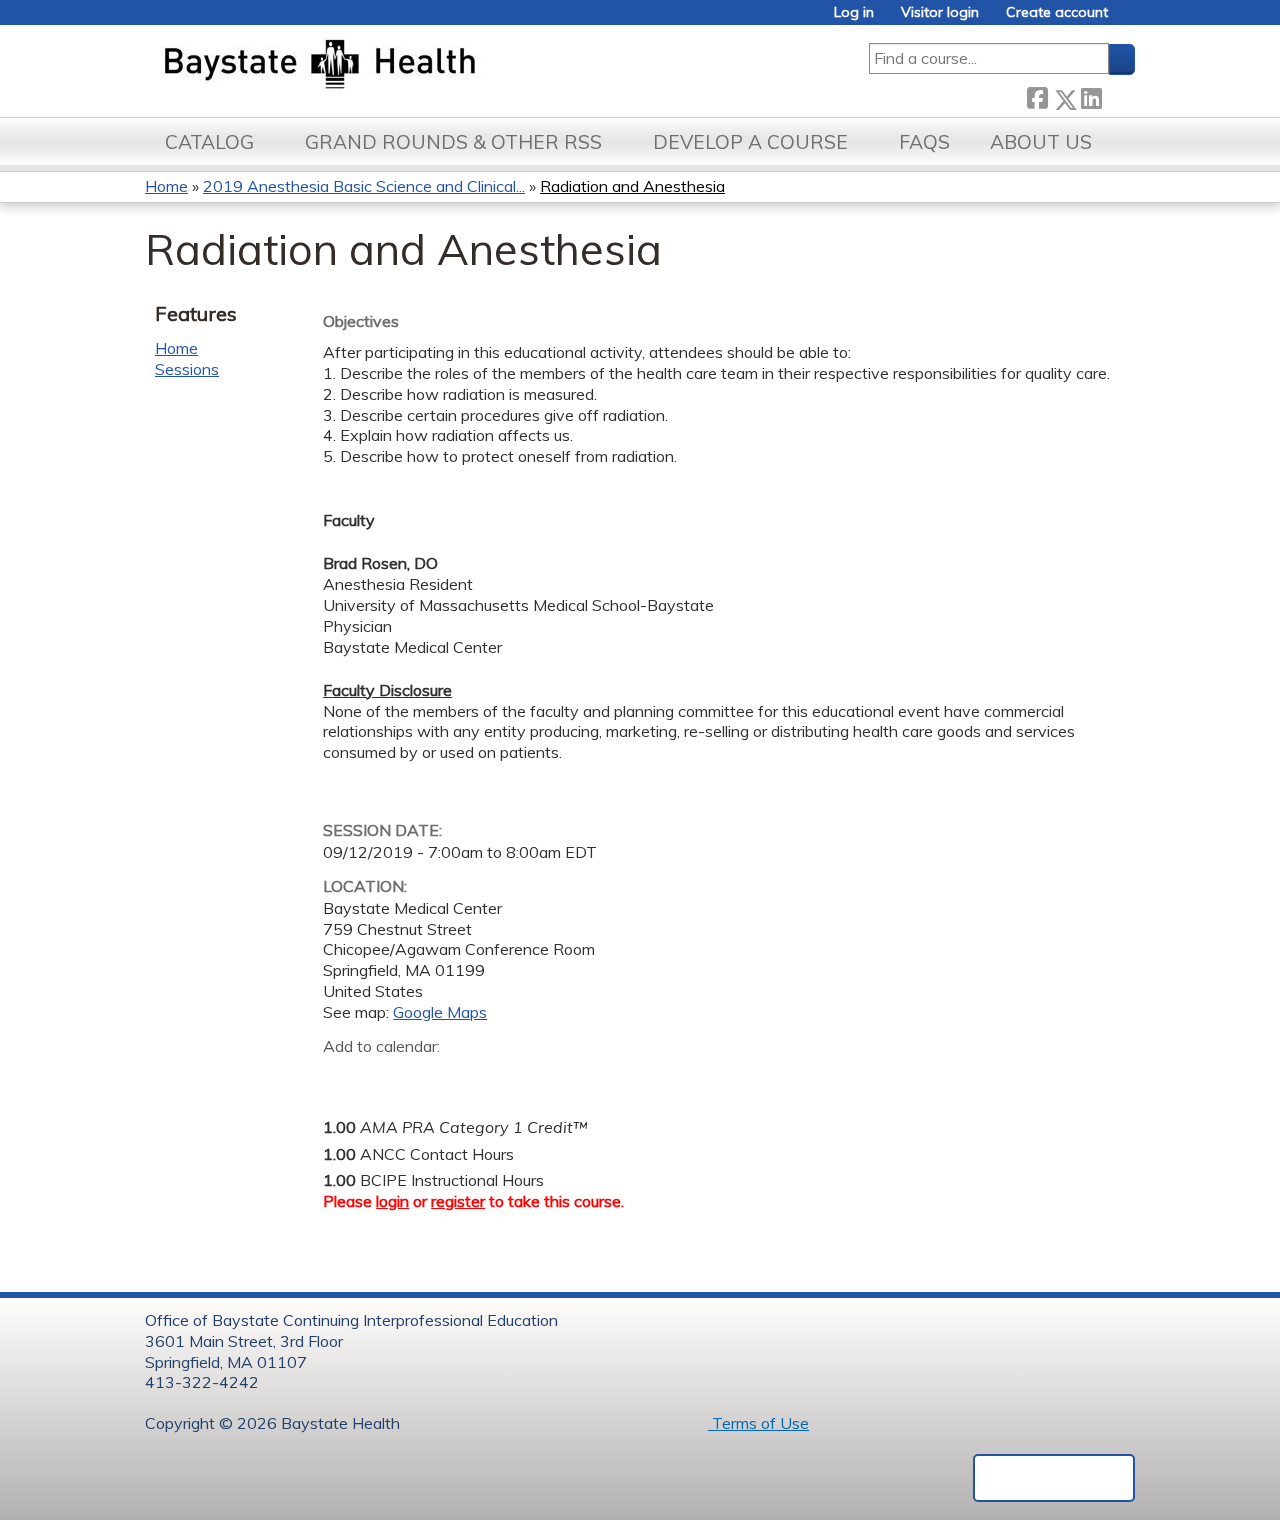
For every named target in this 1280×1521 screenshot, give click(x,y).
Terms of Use (758, 1423)
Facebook (1037, 95)
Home (166, 186)
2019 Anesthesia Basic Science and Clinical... (364, 186)
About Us (1041, 142)
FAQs (924, 142)
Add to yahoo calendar (388, 1078)
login (392, 1201)
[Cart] (1129, 19)
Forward (1118, 95)
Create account (1057, 12)
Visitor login (940, 12)
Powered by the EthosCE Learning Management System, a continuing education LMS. (1054, 1478)
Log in (854, 12)
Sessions (187, 369)
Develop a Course (750, 142)
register (458, 1201)
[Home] (413, 66)
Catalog (209, 142)
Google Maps (440, 1012)
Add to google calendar (343, 1078)
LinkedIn (1091, 95)
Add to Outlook (481, 1078)
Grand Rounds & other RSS (453, 142)
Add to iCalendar (433, 1077)
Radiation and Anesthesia (632, 186)
